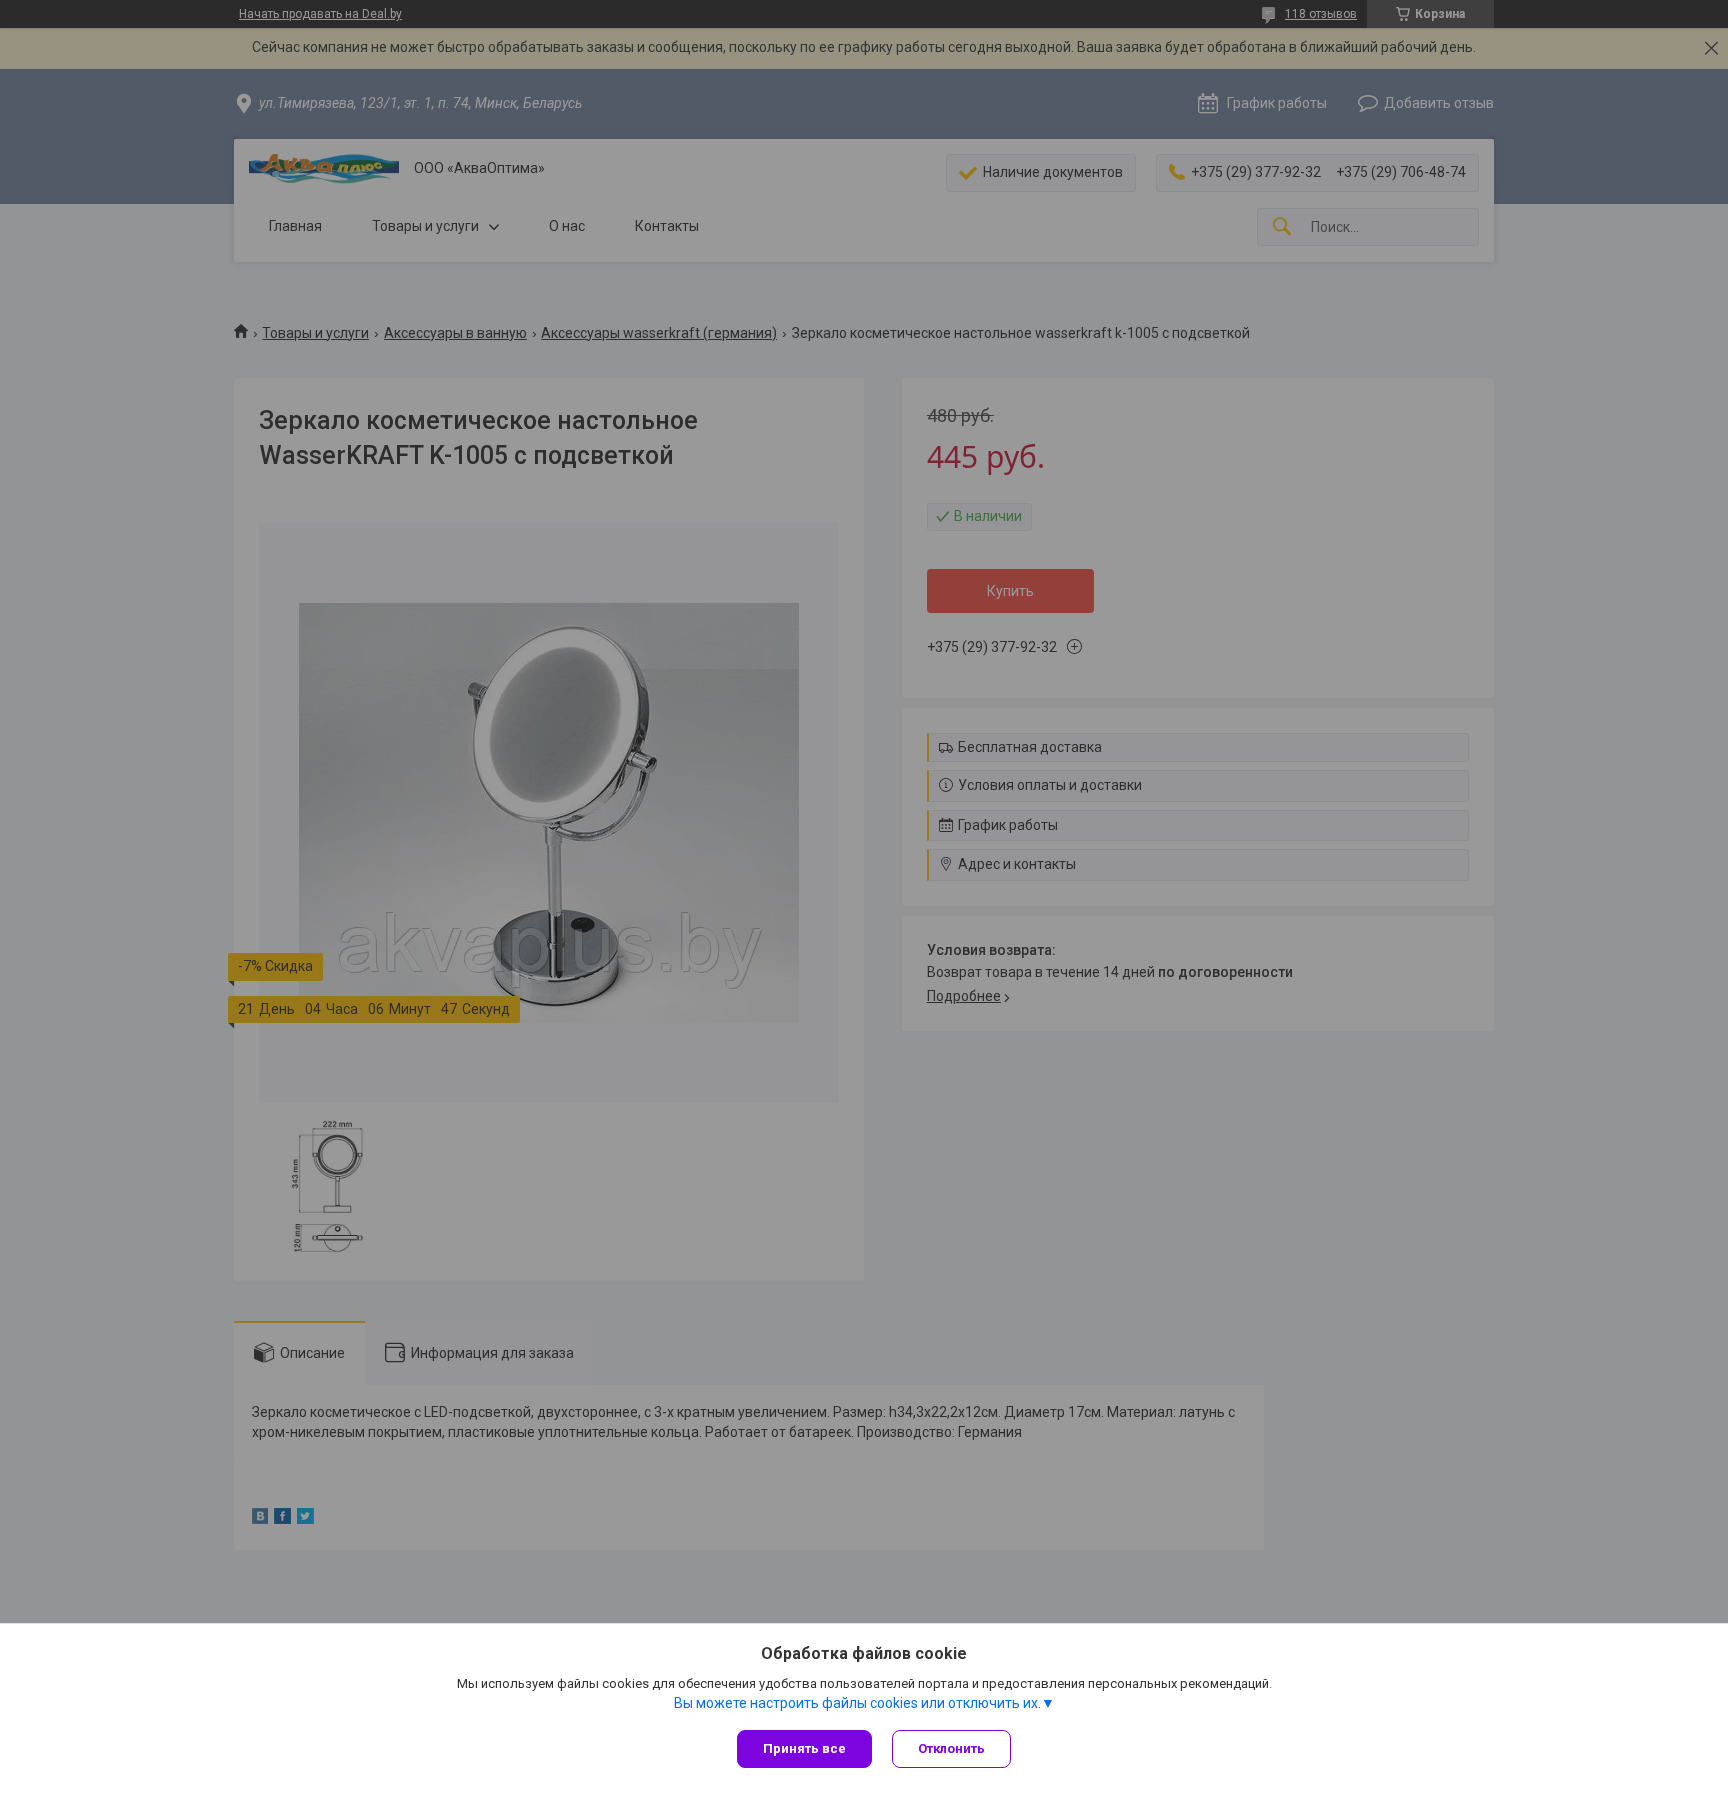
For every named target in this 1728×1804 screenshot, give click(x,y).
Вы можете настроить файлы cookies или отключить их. (857, 1703)
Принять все (804, 1748)
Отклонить (951, 1748)
